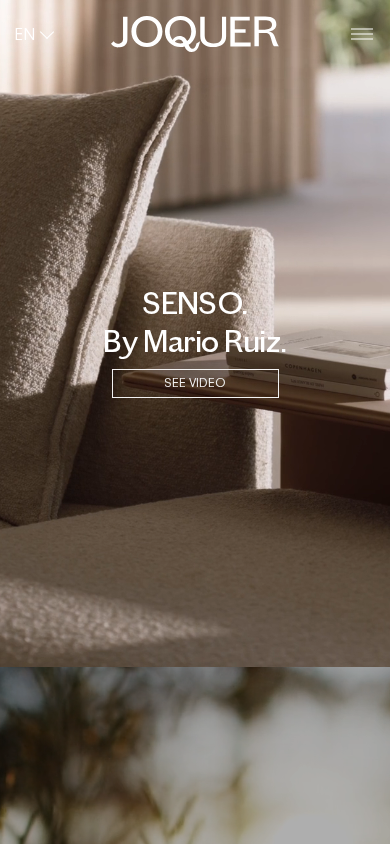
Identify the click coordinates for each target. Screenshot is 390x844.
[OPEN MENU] (362, 34)
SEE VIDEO (195, 382)
